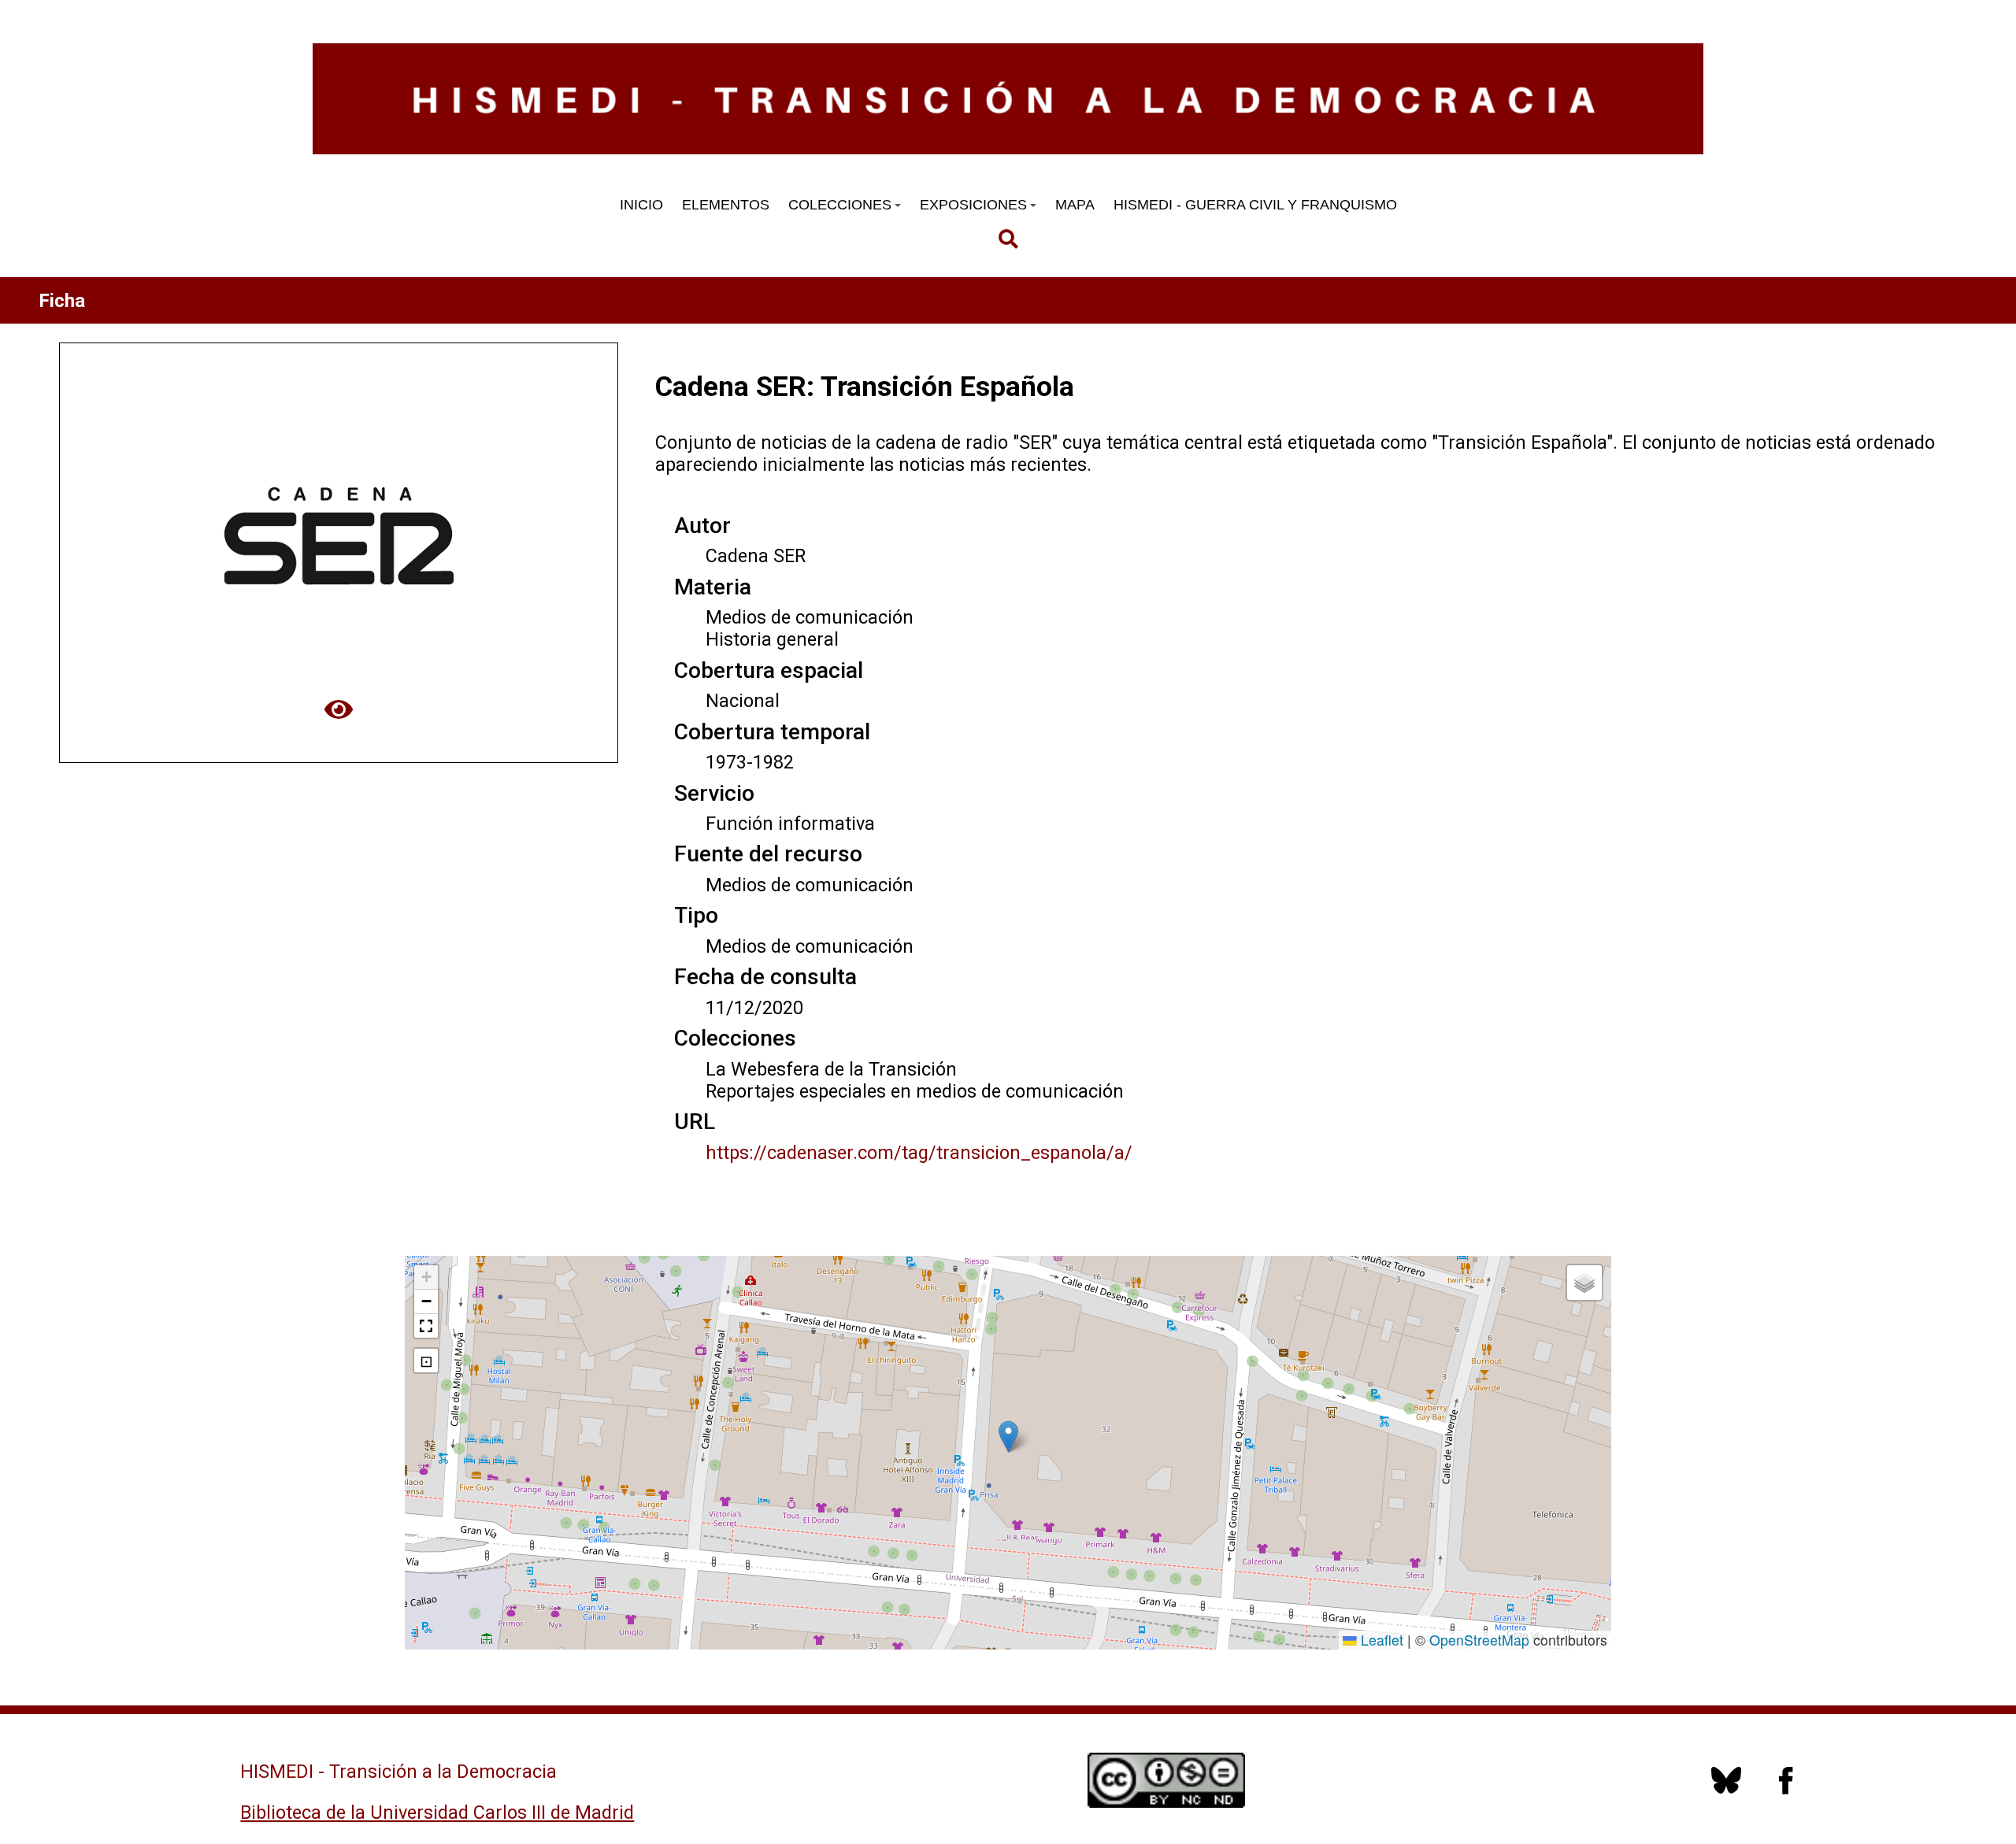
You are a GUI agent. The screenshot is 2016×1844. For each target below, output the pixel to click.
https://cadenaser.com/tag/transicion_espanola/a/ (919, 1153)
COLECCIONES (840, 205)
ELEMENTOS (726, 205)
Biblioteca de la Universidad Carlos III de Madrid (437, 1813)
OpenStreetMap (1479, 1640)
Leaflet (1380, 1640)
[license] (1726, 1789)
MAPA (1075, 205)
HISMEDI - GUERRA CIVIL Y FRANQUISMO (1255, 205)
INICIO (641, 205)
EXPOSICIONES (973, 205)
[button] (1008, 1437)
